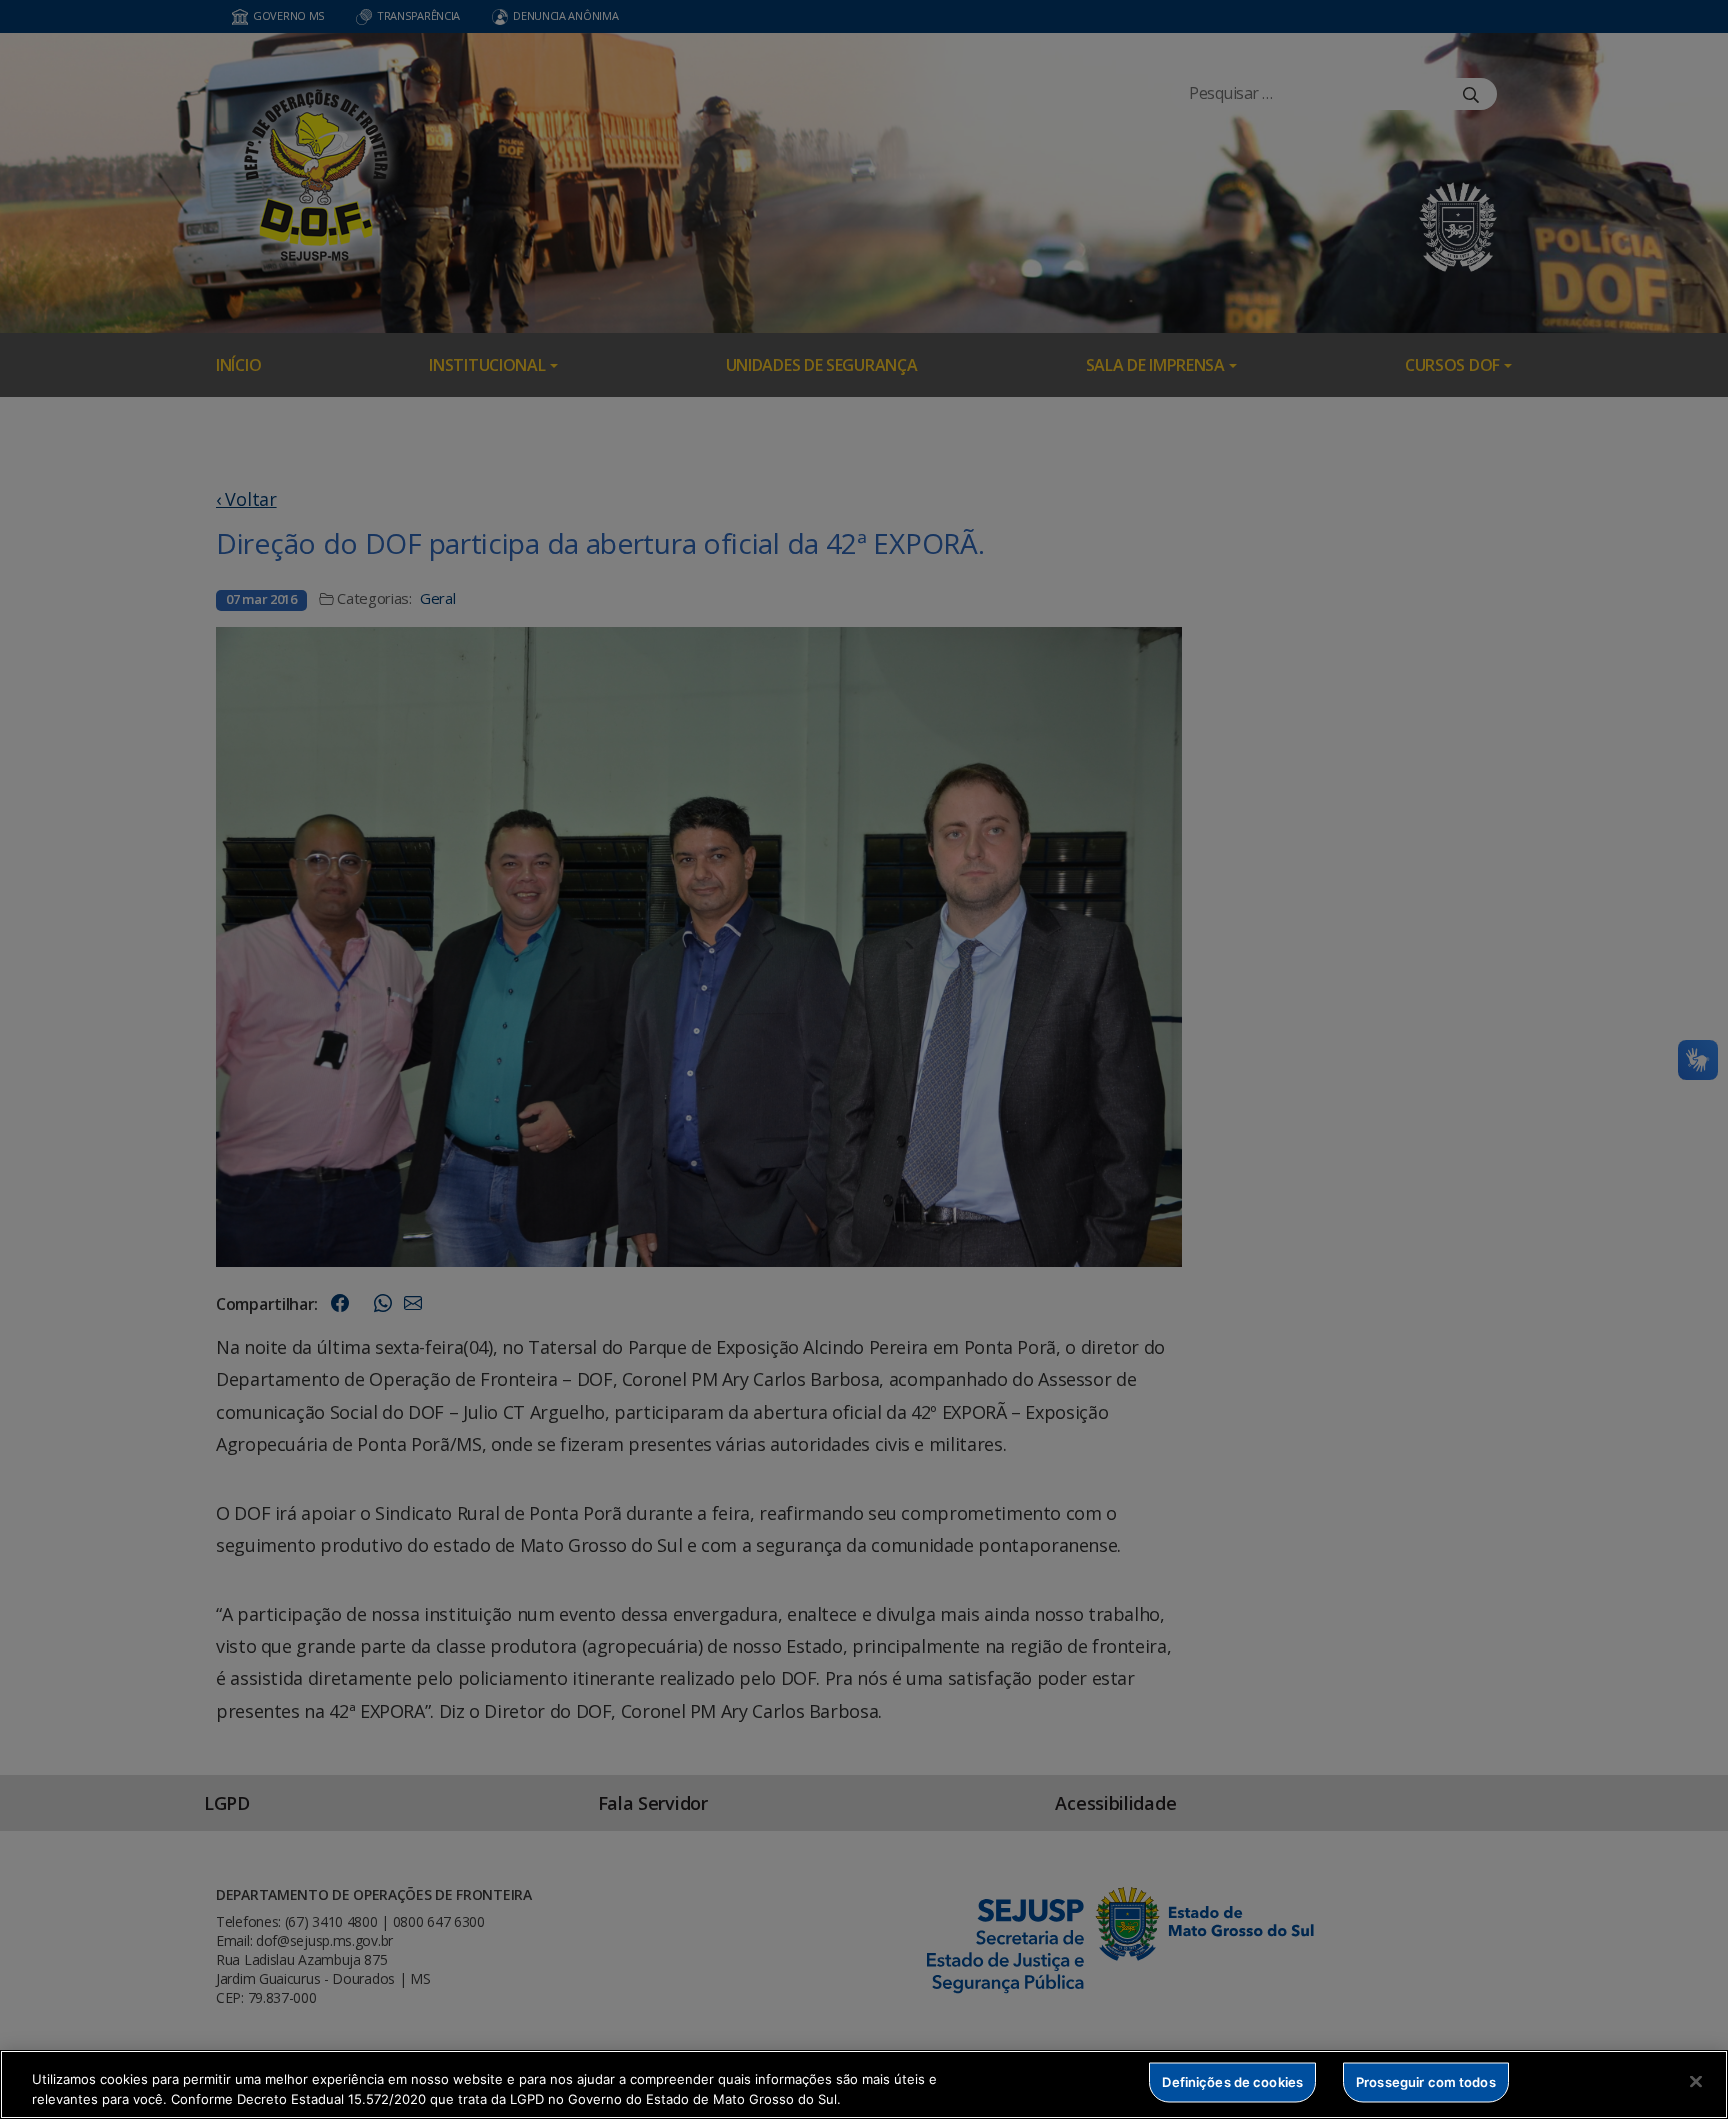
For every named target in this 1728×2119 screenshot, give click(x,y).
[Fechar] (1696, 2082)
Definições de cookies (1232, 2082)
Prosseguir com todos (1426, 2082)
